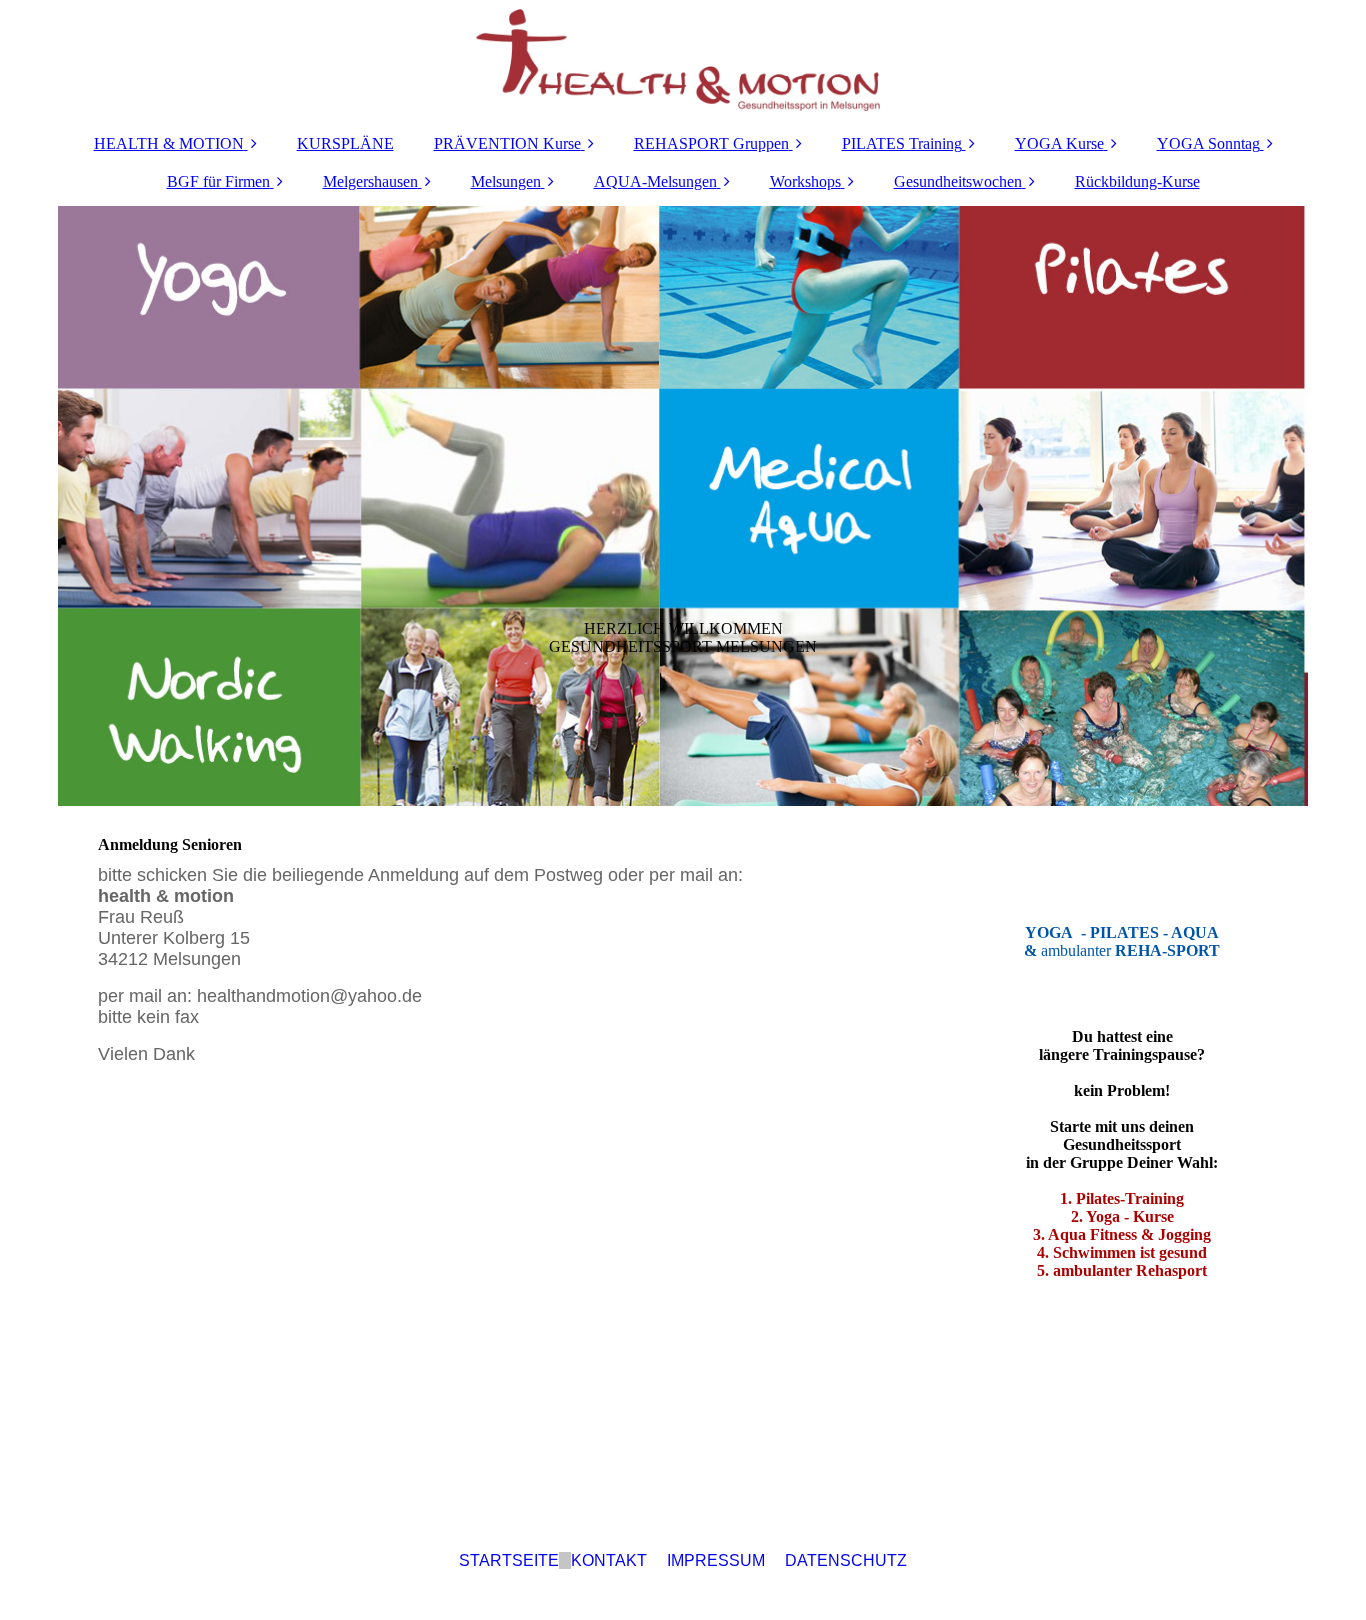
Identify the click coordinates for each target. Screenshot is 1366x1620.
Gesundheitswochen (958, 181)
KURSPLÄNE (345, 143)
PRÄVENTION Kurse (507, 143)
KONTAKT (609, 1560)
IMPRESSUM (716, 1560)
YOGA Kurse (1059, 143)
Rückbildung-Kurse (1137, 181)
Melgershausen (370, 181)
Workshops (805, 181)
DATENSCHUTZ (846, 1560)
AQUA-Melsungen (655, 181)
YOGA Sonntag (1208, 143)
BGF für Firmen (218, 181)
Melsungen (506, 181)
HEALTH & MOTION (169, 143)
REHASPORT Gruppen (711, 143)
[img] (683, 60)
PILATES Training (902, 143)
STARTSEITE (509, 1560)
